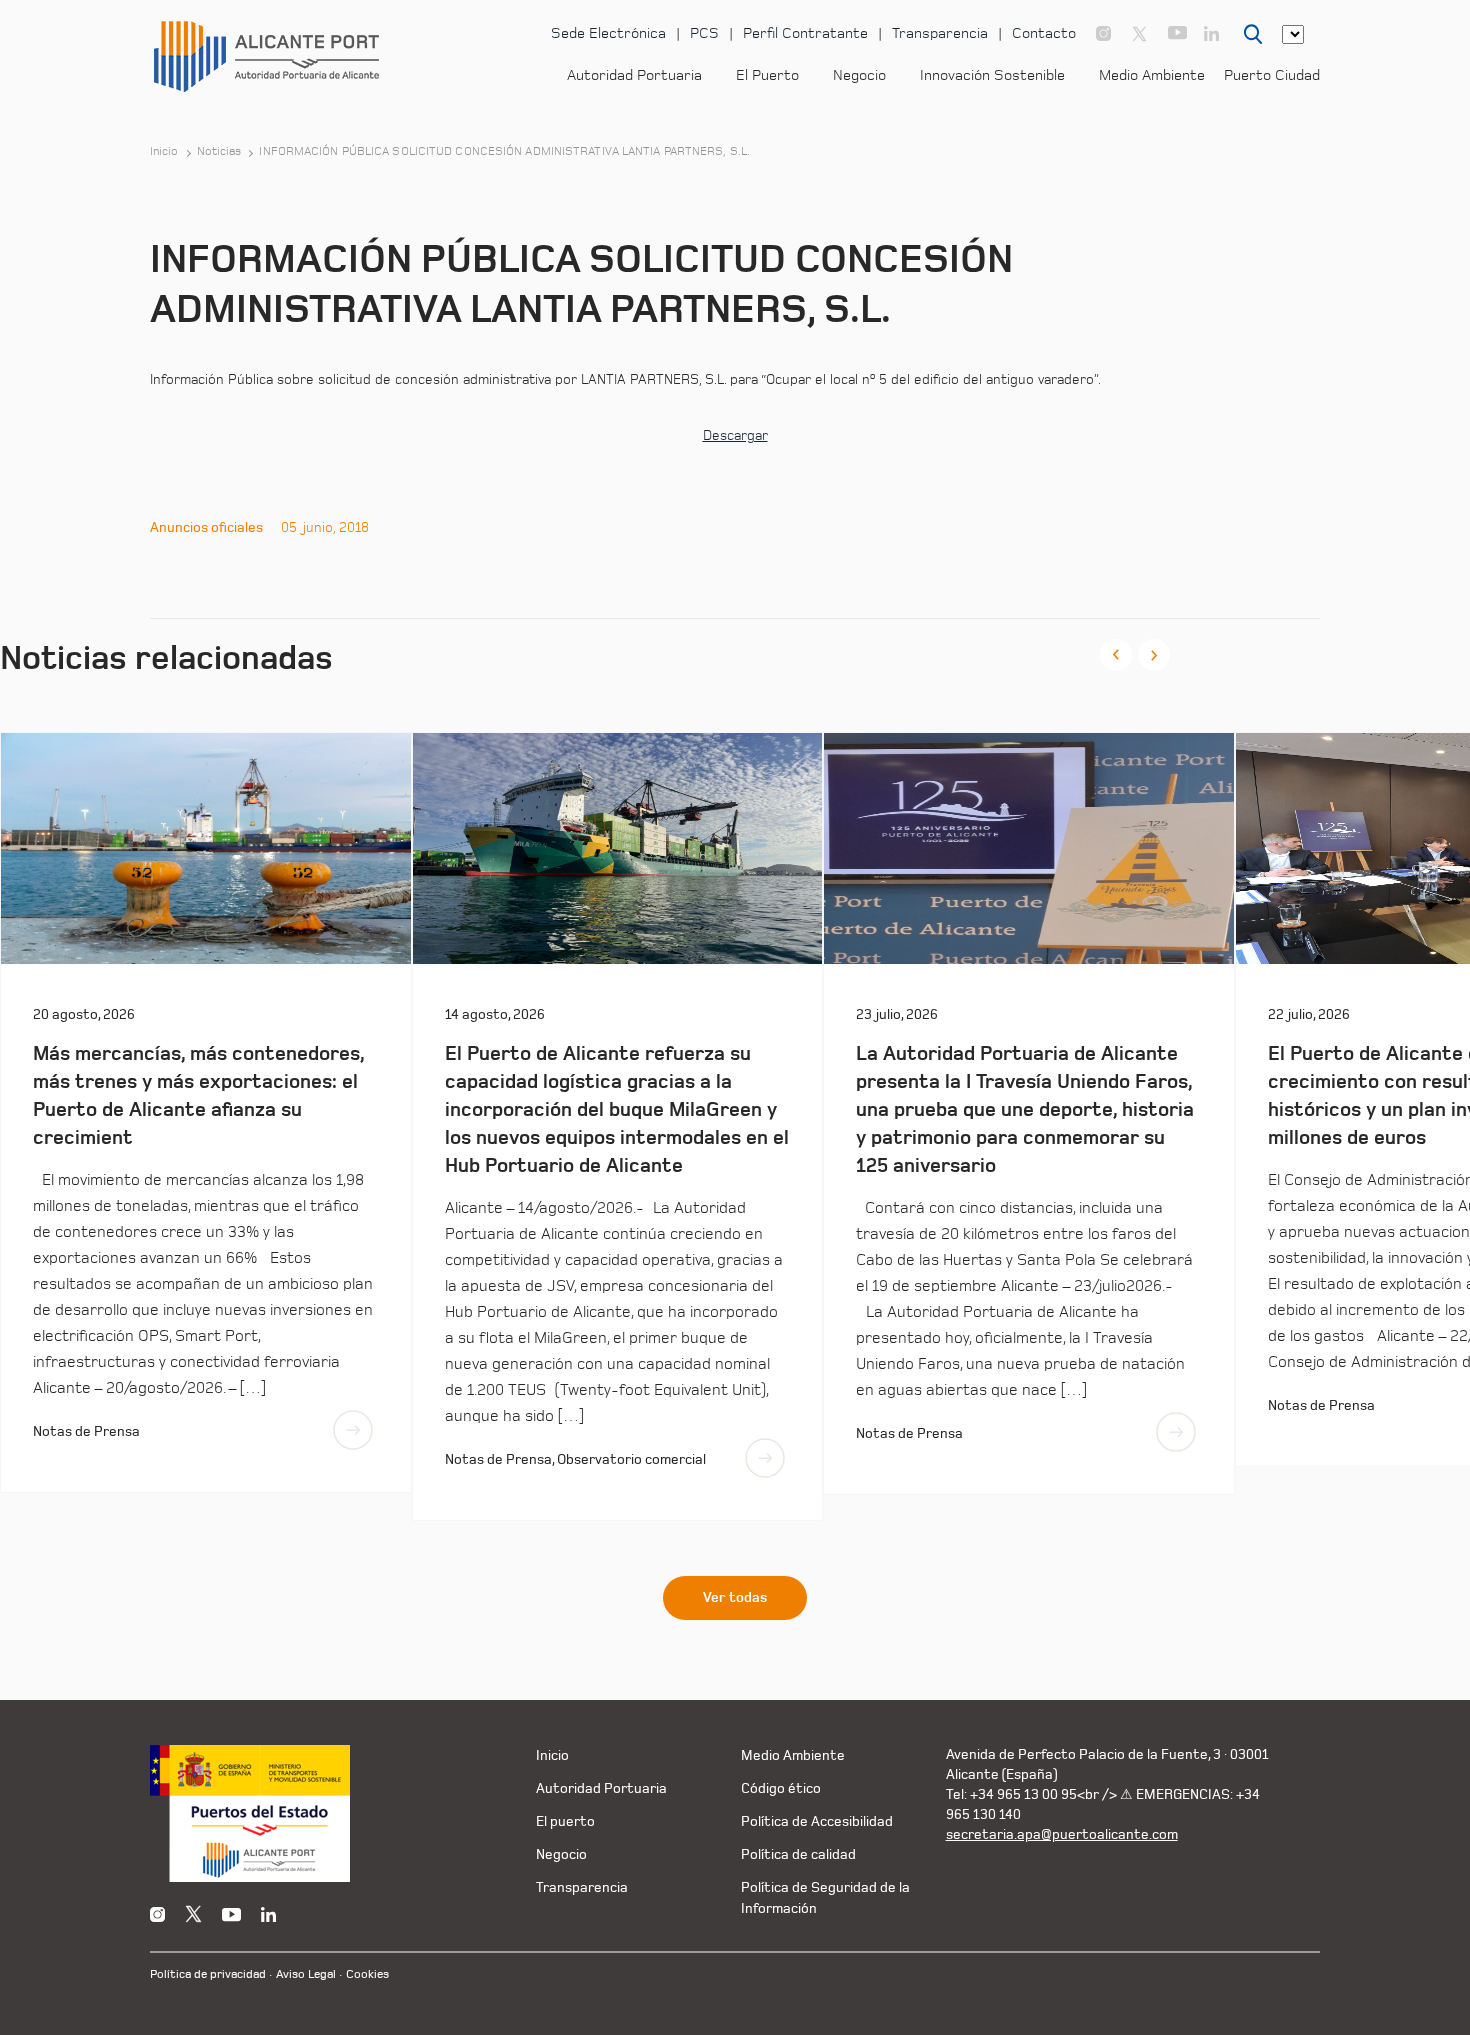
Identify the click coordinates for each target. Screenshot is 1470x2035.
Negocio (859, 75)
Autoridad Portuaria (634, 75)
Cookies (367, 1974)
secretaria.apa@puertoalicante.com (1062, 1834)
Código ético (781, 1788)
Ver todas (735, 1598)
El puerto (565, 1821)
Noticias (219, 152)
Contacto (1044, 33)
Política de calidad (798, 1854)
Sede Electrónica (608, 33)
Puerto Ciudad (1272, 75)
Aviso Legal (306, 1974)
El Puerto (767, 75)
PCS (704, 33)
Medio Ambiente (1152, 75)
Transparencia (940, 33)
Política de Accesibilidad (817, 1821)
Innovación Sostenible (992, 75)
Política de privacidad (208, 1974)
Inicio (164, 152)
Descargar (735, 436)
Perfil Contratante (805, 33)
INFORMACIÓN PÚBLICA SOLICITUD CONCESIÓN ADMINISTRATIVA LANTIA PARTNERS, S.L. (504, 152)
